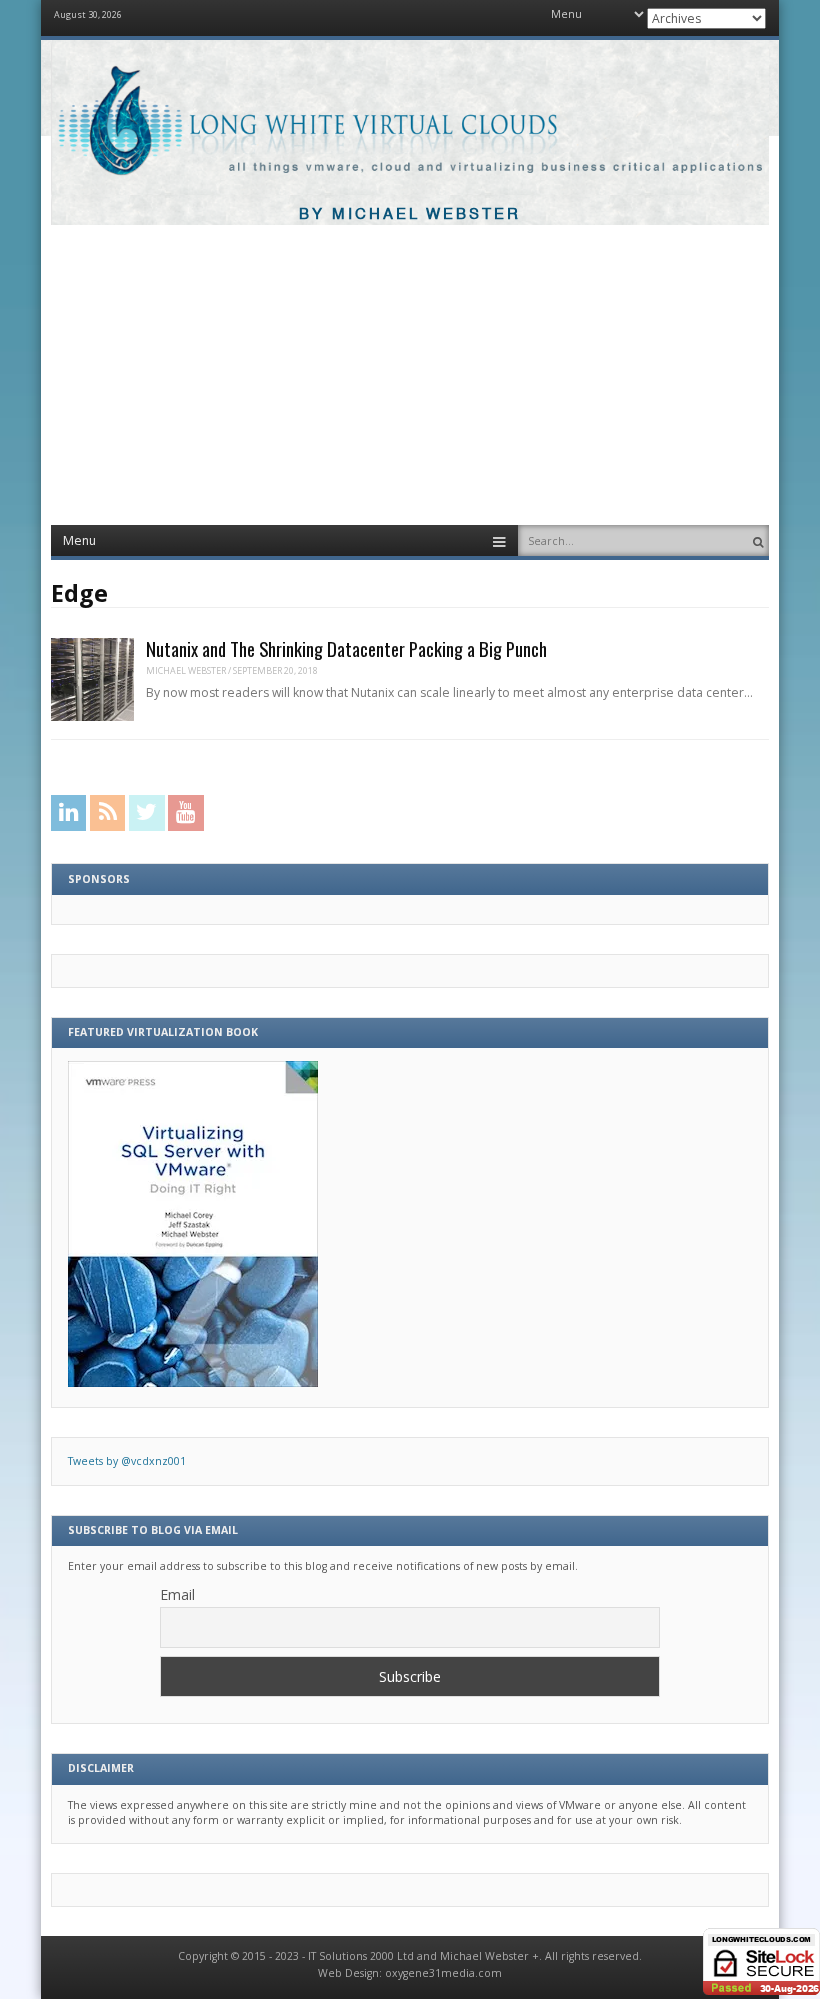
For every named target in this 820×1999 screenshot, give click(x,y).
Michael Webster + (489, 1956)
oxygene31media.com (443, 1973)
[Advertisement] (410, 375)
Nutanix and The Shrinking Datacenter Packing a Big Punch (346, 648)
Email (177, 1594)
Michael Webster (186, 670)
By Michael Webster (410, 214)
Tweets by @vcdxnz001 (127, 1461)
